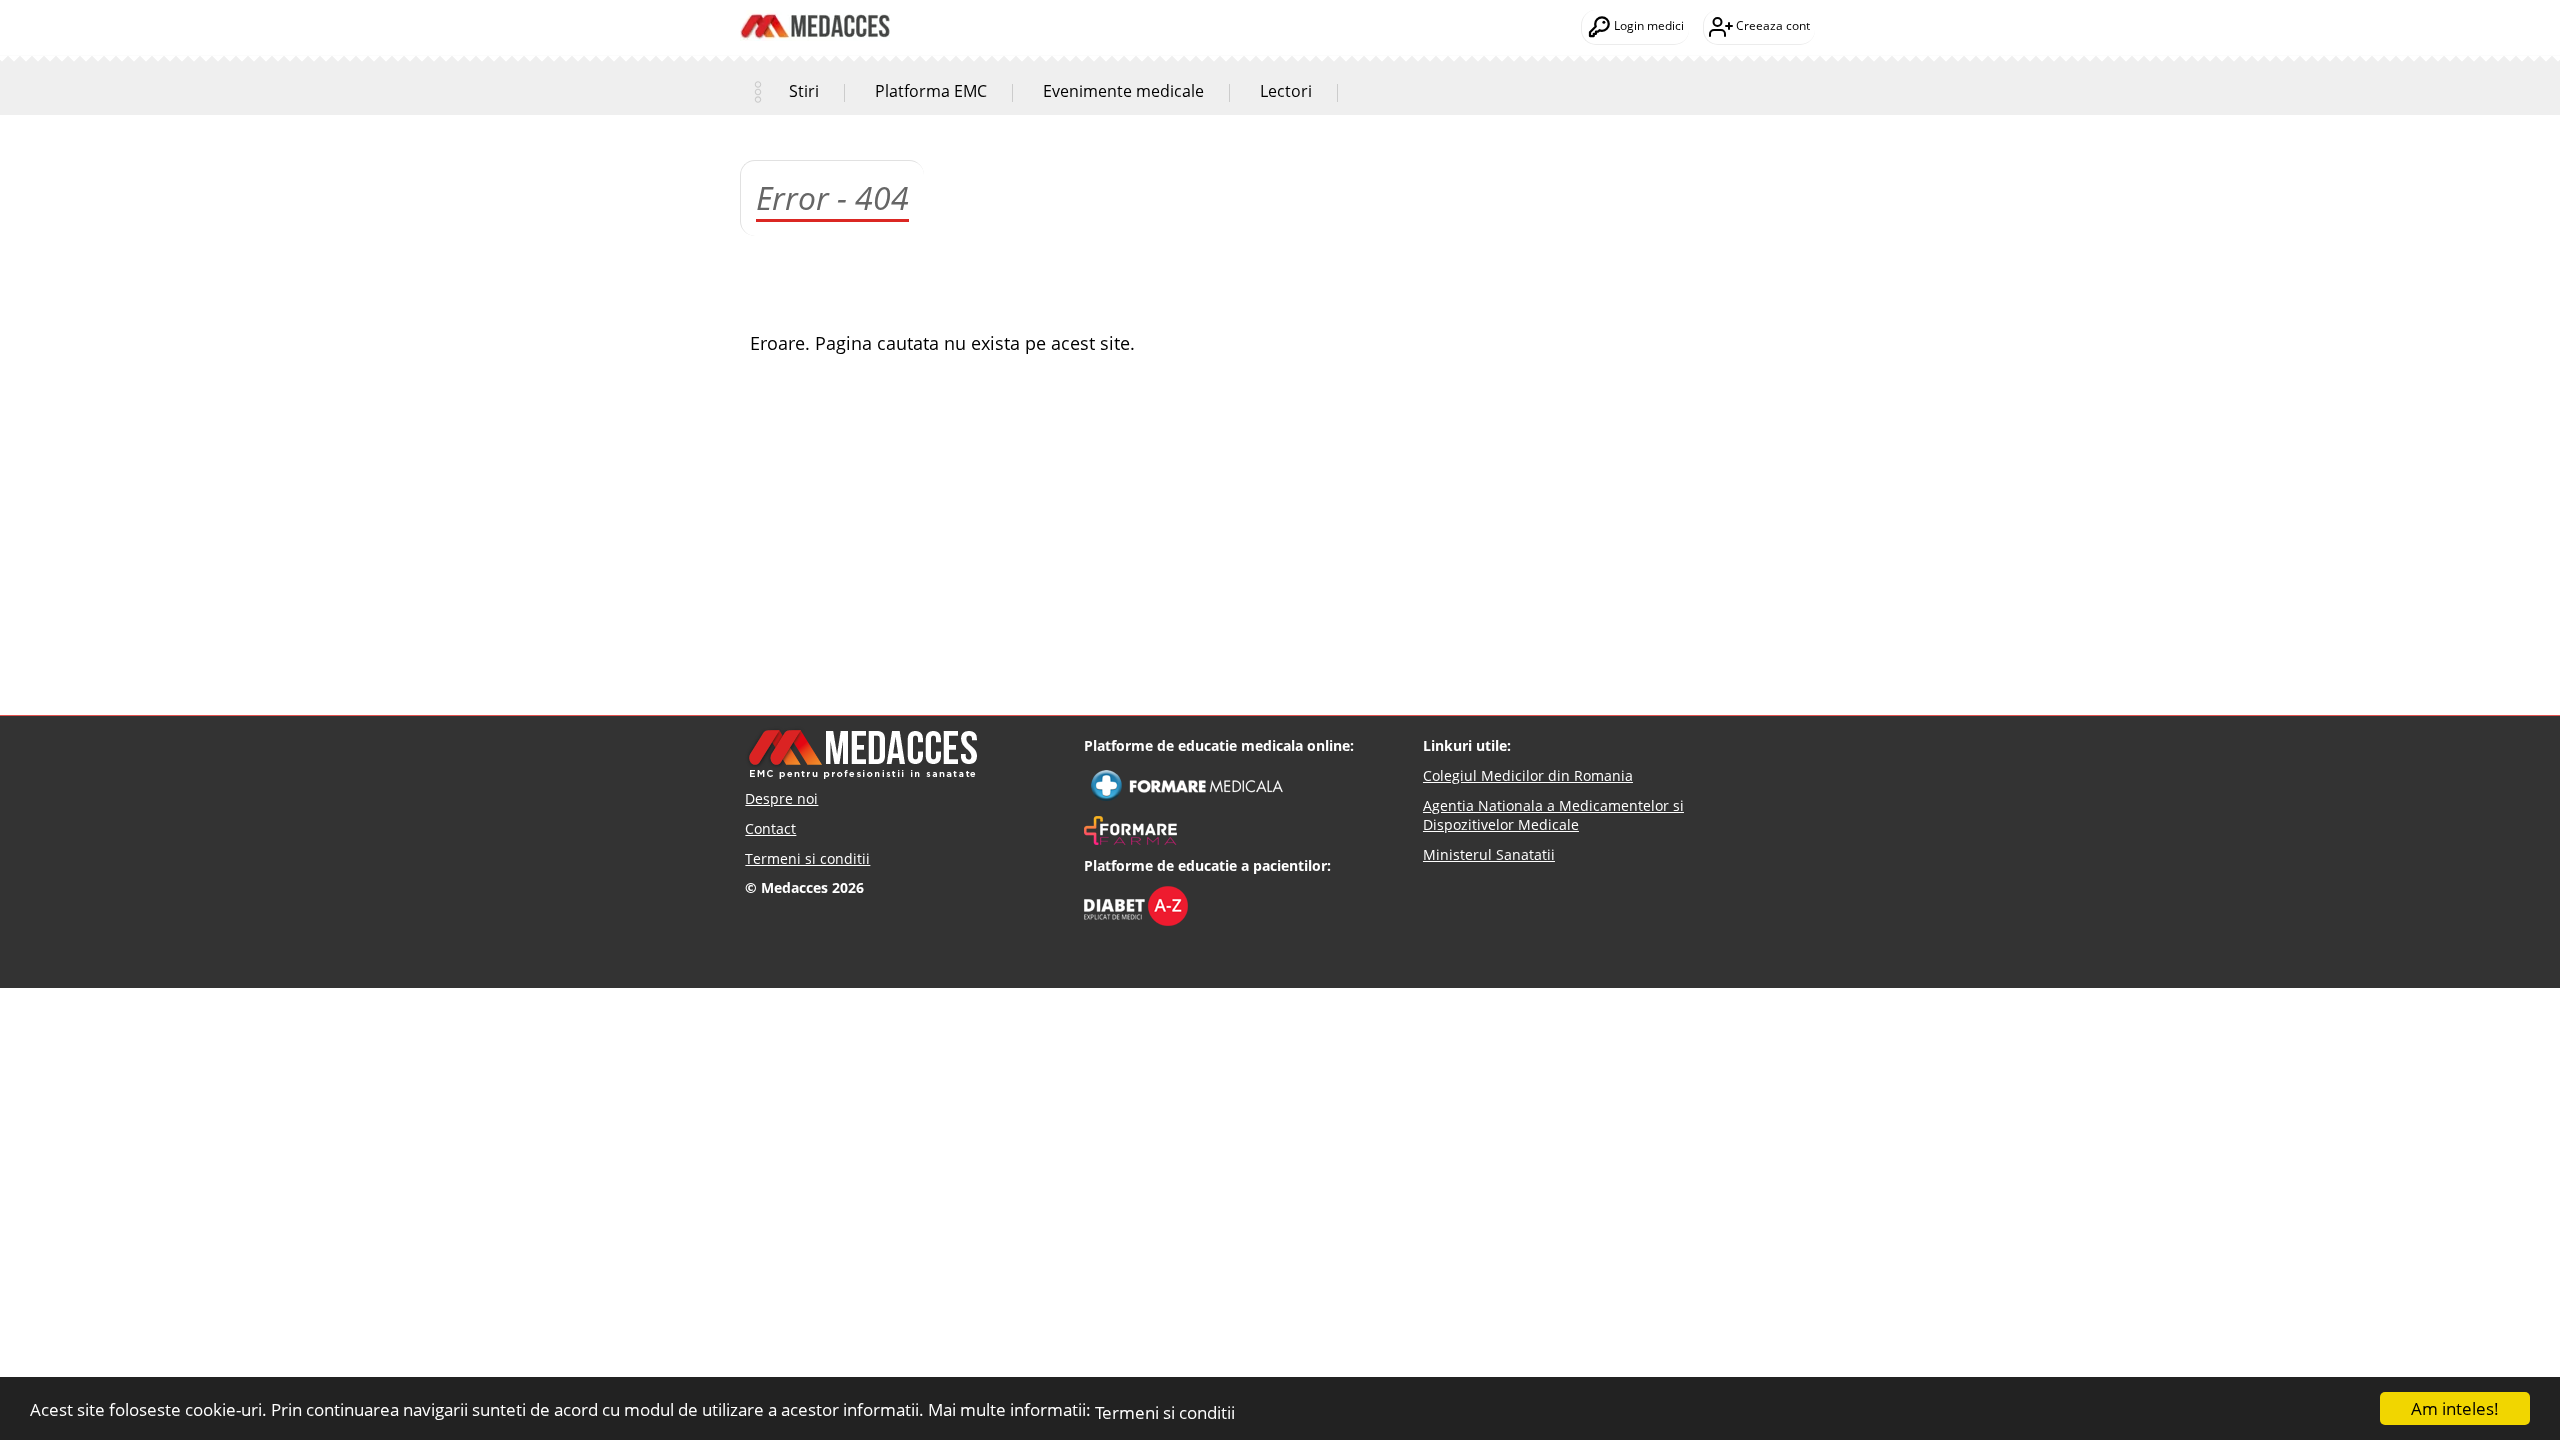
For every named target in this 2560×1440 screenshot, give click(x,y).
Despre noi (781, 798)
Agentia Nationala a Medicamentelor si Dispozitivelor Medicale (1553, 815)
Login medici (1647, 25)
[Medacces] (815, 11)
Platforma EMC (931, 91)
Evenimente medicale (1123, 91)
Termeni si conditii (1165, 1412)
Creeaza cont (1771, 25)
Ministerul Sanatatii (1489, 854)
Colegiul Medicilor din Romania (1528, 775)
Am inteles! (2455, 1408)
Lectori (1286, 91)
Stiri (804, 91)
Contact (770, 828)
